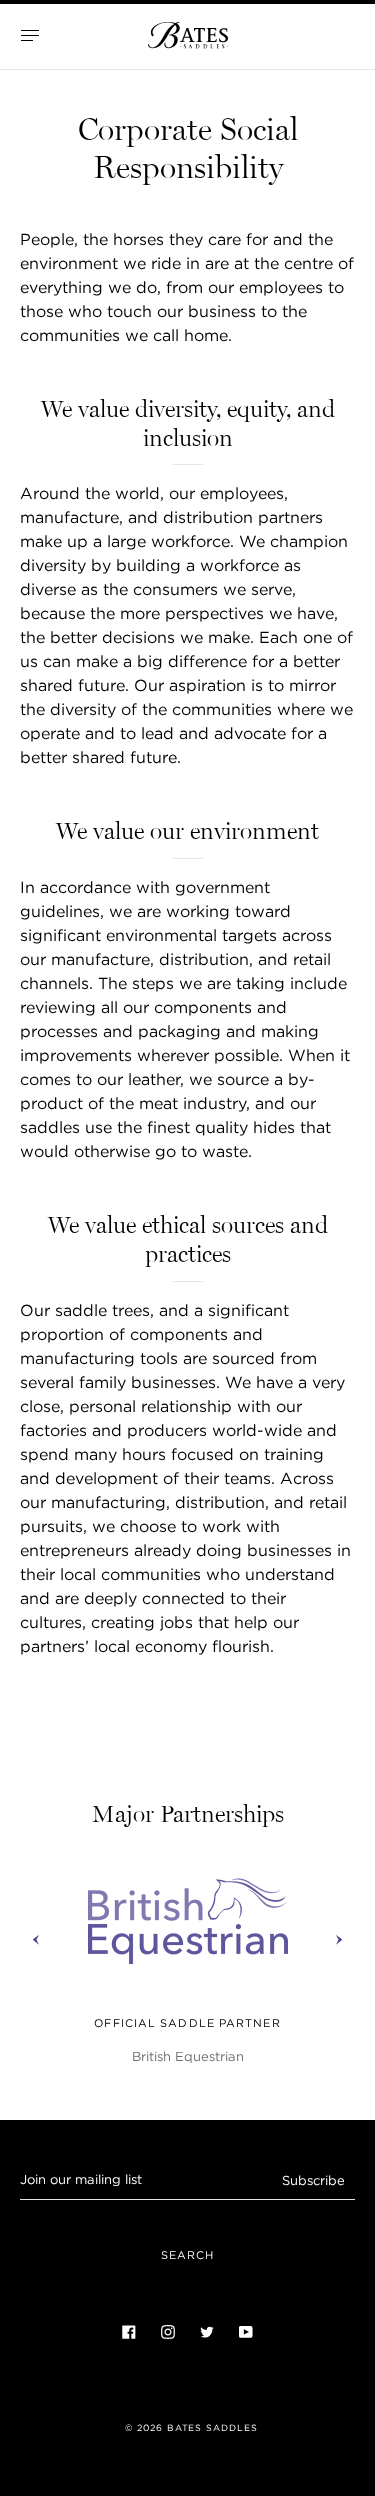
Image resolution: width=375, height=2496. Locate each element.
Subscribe (313, 2180)
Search (188, 2255)
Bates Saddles (212, 2428)
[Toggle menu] (30, 35)
